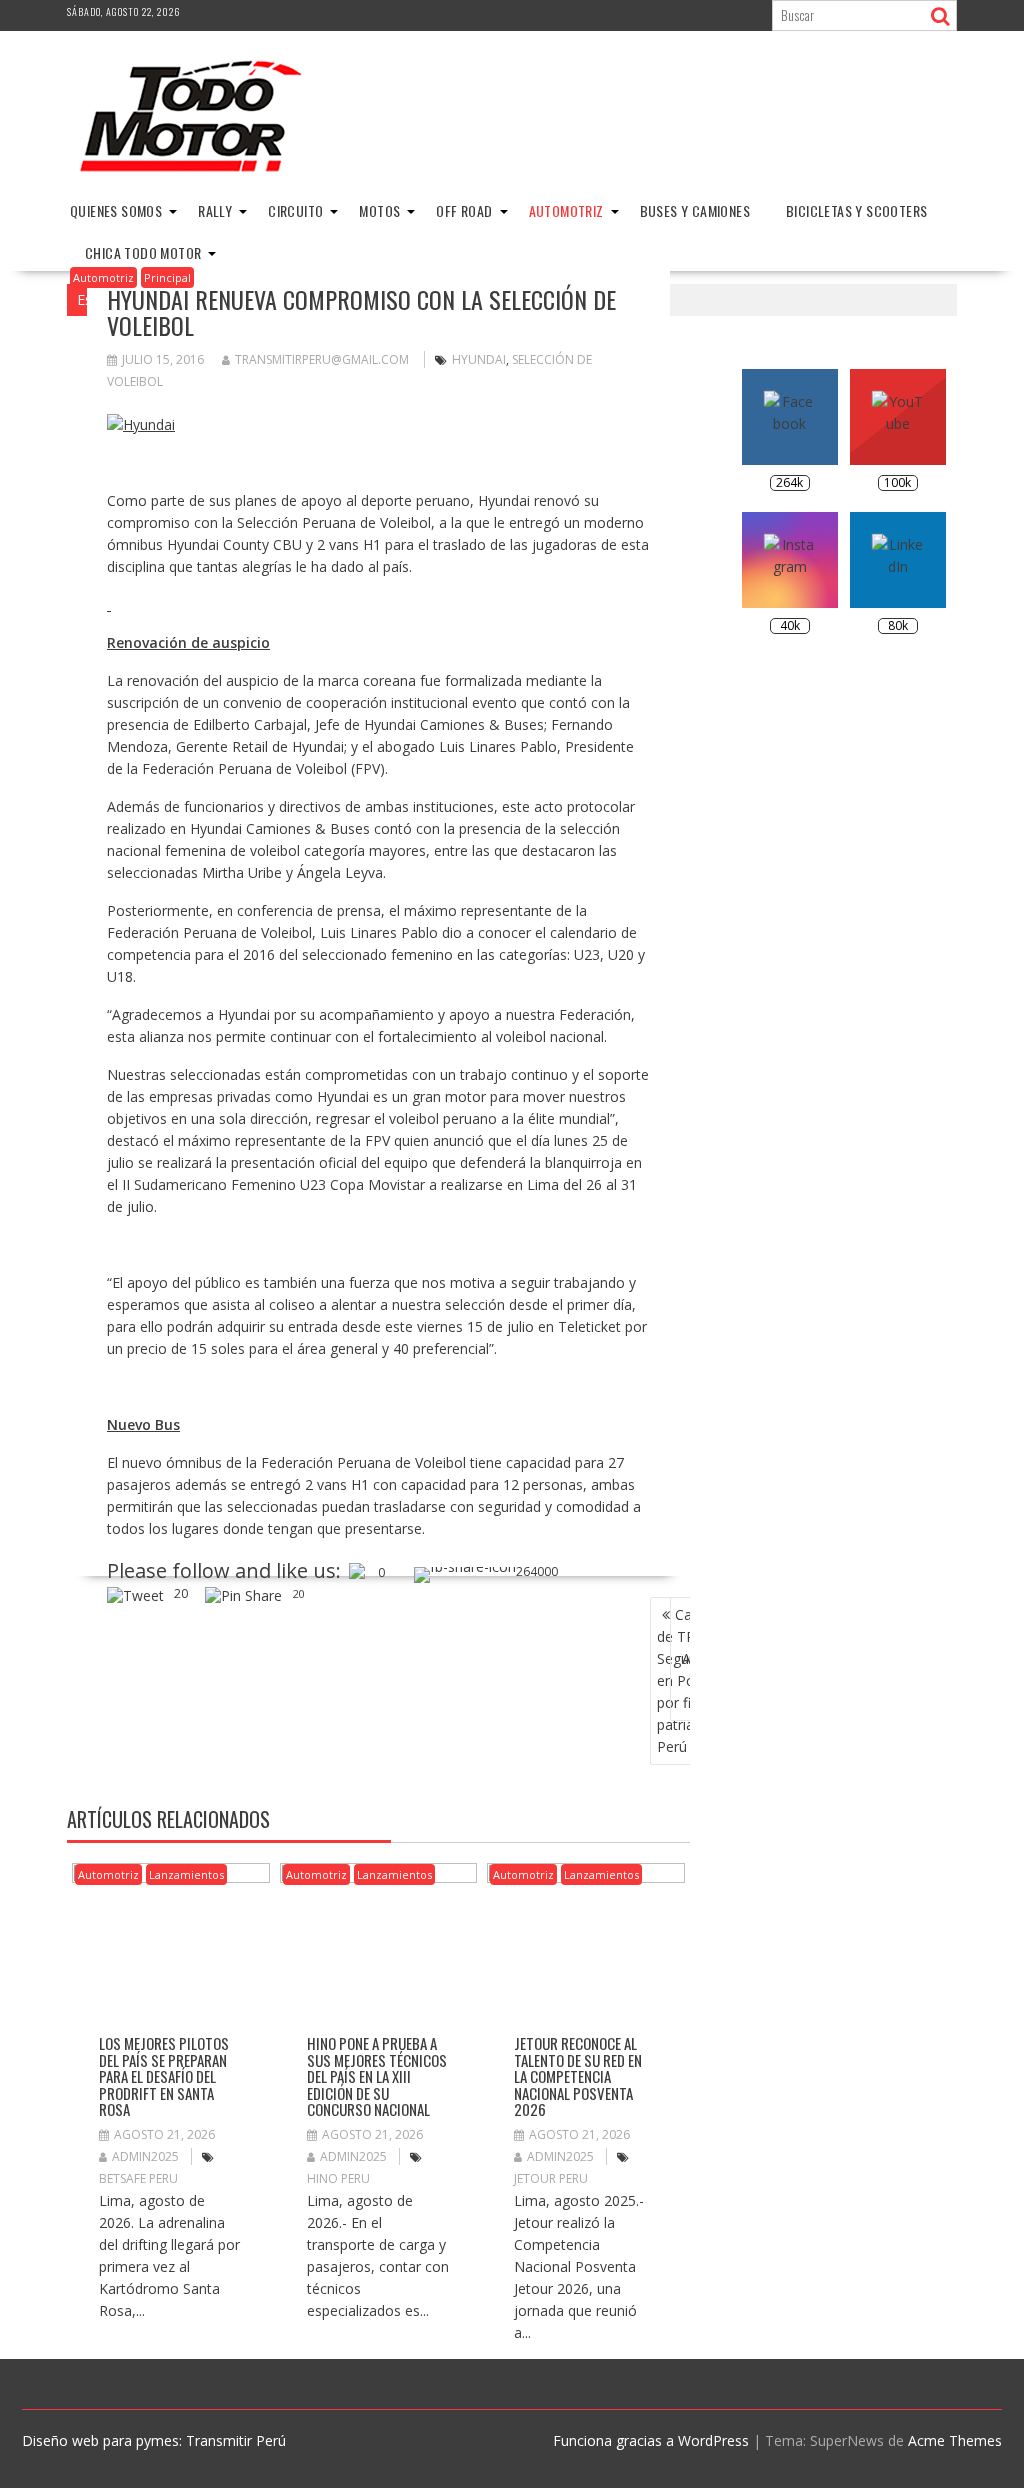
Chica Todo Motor (143, 252)
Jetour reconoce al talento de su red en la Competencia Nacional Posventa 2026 (578, 2076)
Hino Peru (338, 2178)
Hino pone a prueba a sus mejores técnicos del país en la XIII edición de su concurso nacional (377, 2076)
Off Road (464, 210)
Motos (379, 210)
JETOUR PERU (551, 2178)
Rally (215, 210)
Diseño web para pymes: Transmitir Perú (154, 2440)
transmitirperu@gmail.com (322, 359)
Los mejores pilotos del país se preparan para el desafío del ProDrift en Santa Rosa (164, 2076)
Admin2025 (145, 2156)
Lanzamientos (186, 1874)
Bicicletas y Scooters (856, 210)
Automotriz (566, 210)
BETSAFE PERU (138, 2178)
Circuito (295, 210)
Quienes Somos (116, 210)
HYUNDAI (479, 359)
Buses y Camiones (695, 210)
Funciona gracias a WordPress (651, 2440)
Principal (167, 277)
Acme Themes (955, 2440)
